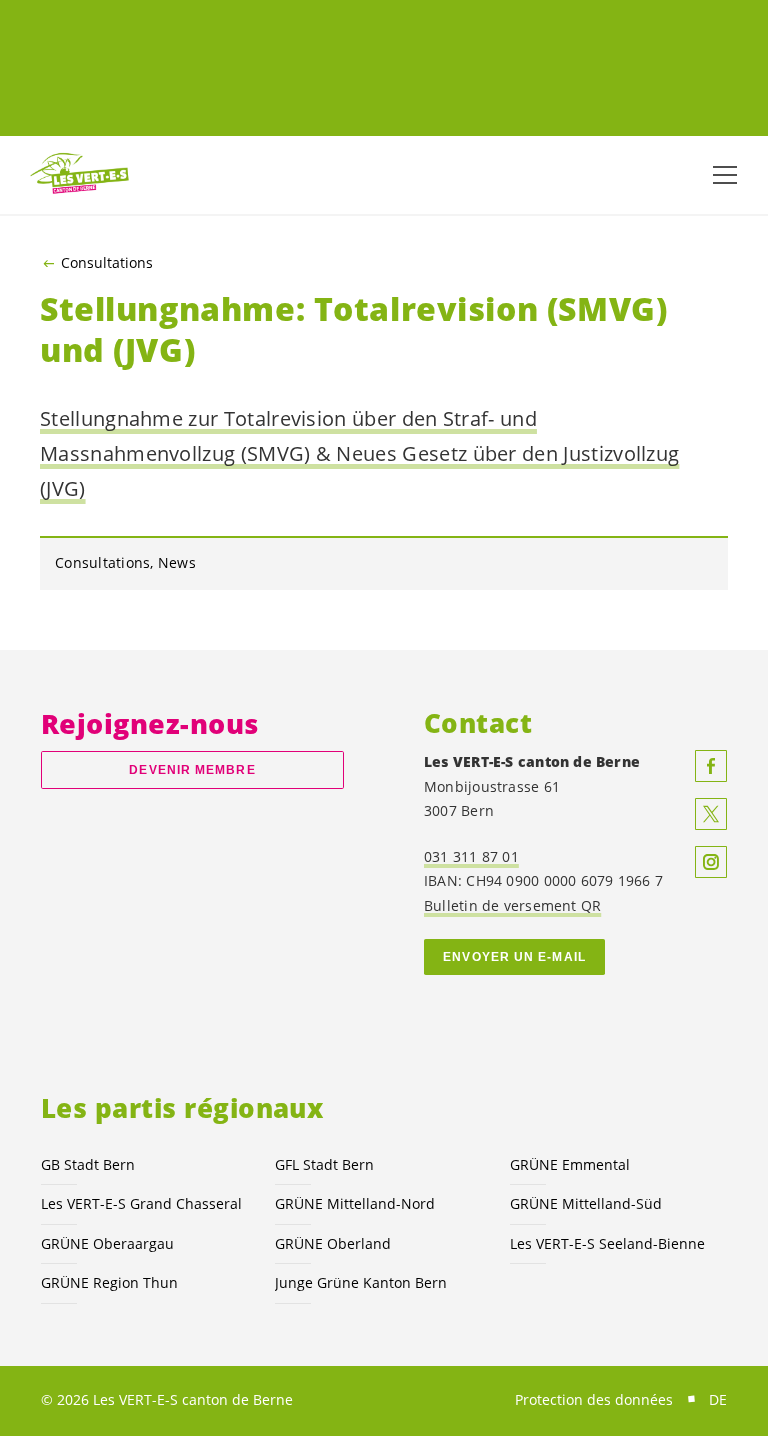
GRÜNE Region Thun (109, 1282)
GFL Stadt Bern (324, 1164)
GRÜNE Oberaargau (107, 1243)
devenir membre (192, 770)
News (177, 562)
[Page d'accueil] (80, 174)
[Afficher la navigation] (725, 175)
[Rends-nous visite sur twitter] (711, 814)
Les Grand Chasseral (141, 1203)
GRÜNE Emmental (570, 1164)
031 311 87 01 (471, 856)
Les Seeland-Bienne (607, 1243)
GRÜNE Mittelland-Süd (586, 1203)
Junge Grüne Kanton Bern (361, 1282)
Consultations (107, 263)
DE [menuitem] (718, 1399)
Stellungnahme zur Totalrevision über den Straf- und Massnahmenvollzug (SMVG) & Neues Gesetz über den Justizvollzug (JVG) (359, 453)
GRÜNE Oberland (333, 1243)
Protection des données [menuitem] (594, 1399)
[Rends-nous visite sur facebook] (711, 766)
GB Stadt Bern (88, 1164)
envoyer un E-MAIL (514, 957)
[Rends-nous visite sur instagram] (711, 862)
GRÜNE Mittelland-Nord (355, 1203)
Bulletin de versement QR (512, 905)
